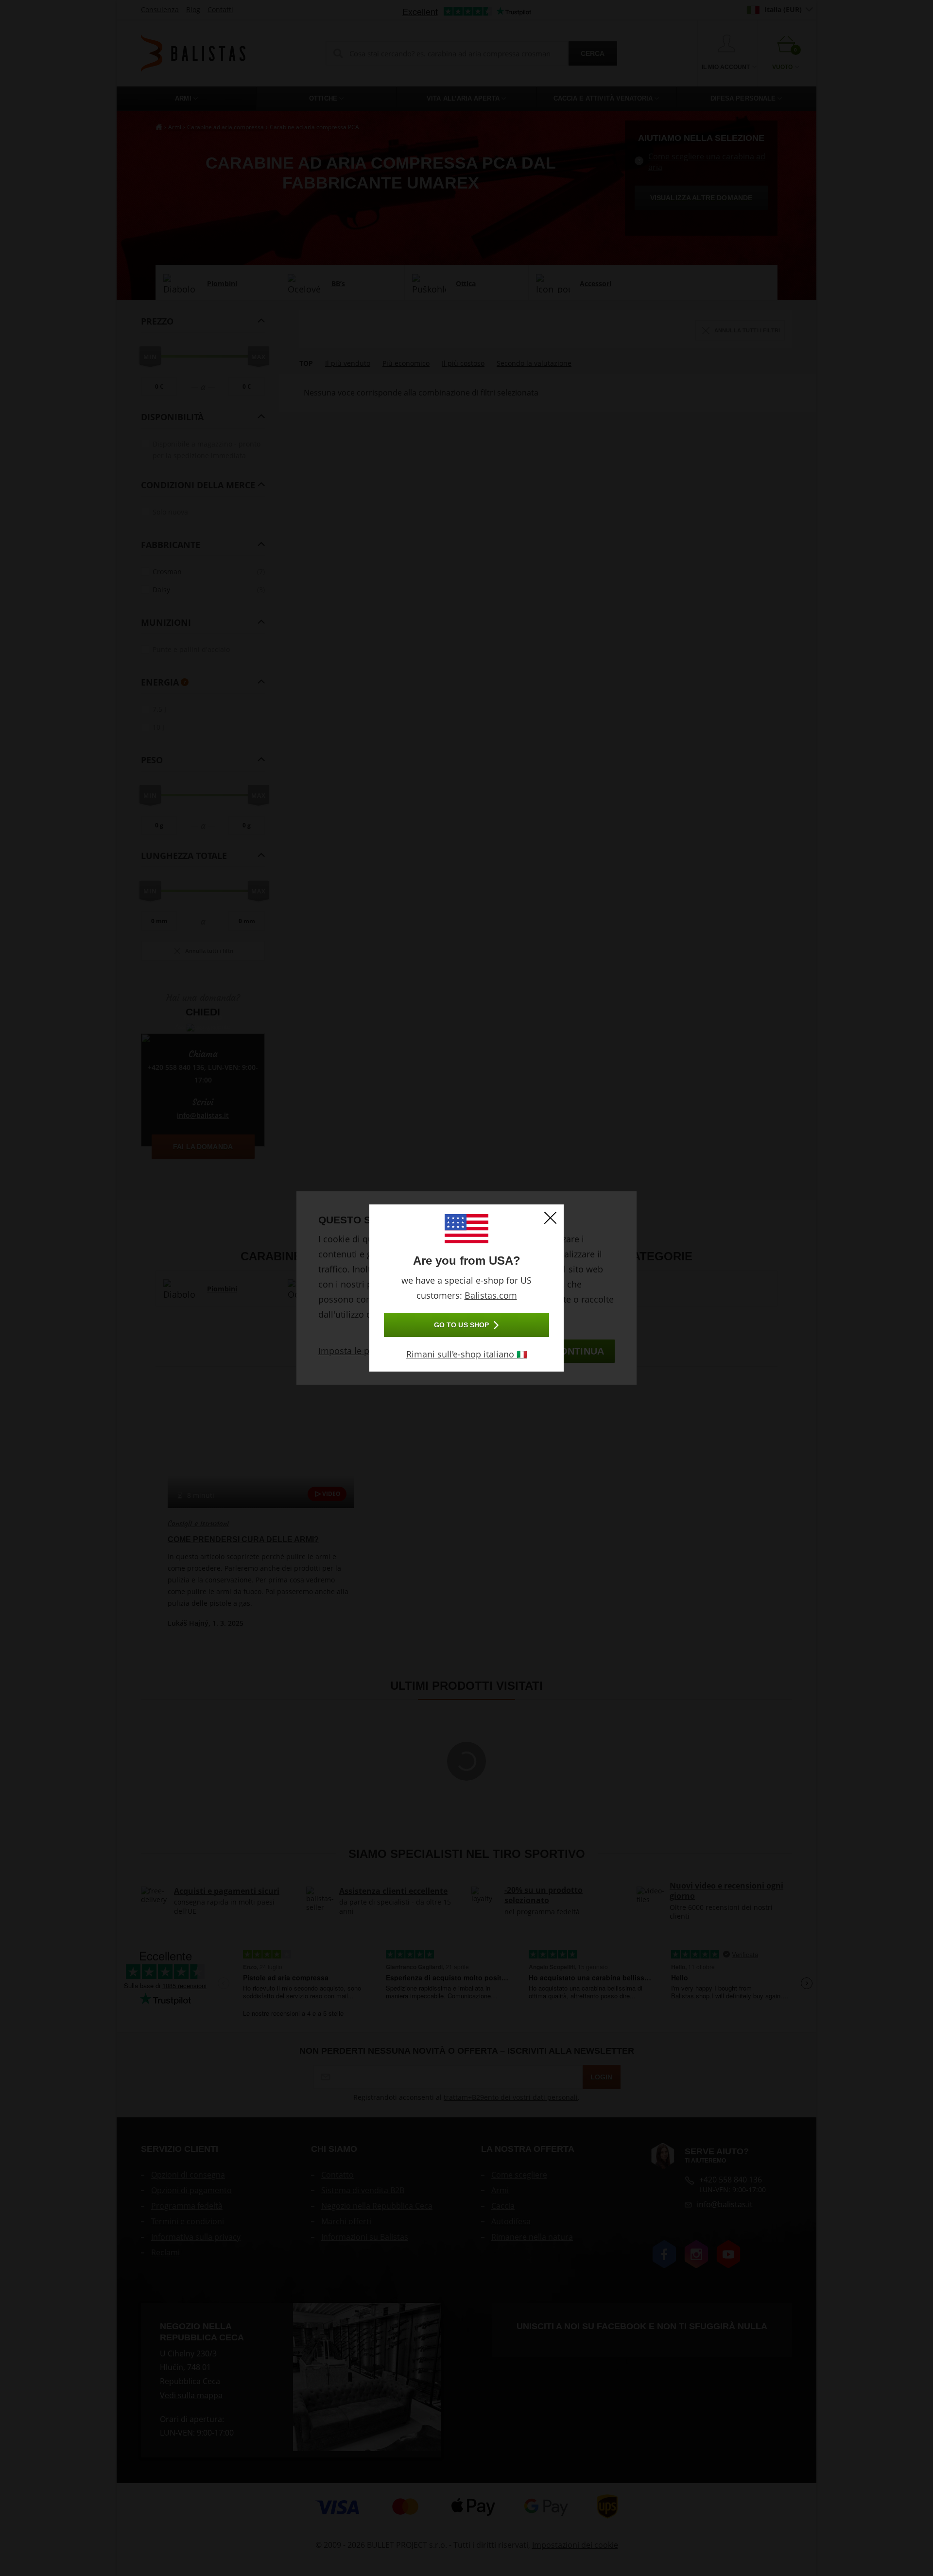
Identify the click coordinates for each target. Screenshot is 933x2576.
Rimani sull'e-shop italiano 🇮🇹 (467, 1354)
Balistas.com (491, 1295)
